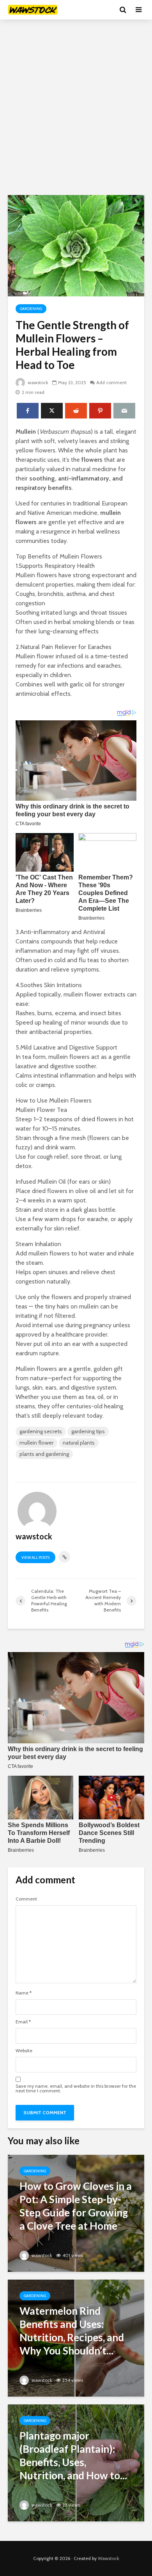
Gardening (31, 309)
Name (24, 1993)
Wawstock (109, 2558)
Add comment (111, 382)
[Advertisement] (76, 107)
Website (24, 2051)
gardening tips (88, 1431)
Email (23, 2022)
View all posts (35, 1557)
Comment (26, 1899)
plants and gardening (44, 1454)
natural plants (79, 1443)
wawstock (37, 382)
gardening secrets (41, 1431)
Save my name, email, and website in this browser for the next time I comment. (76, 2088)
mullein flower (36, 1443)
